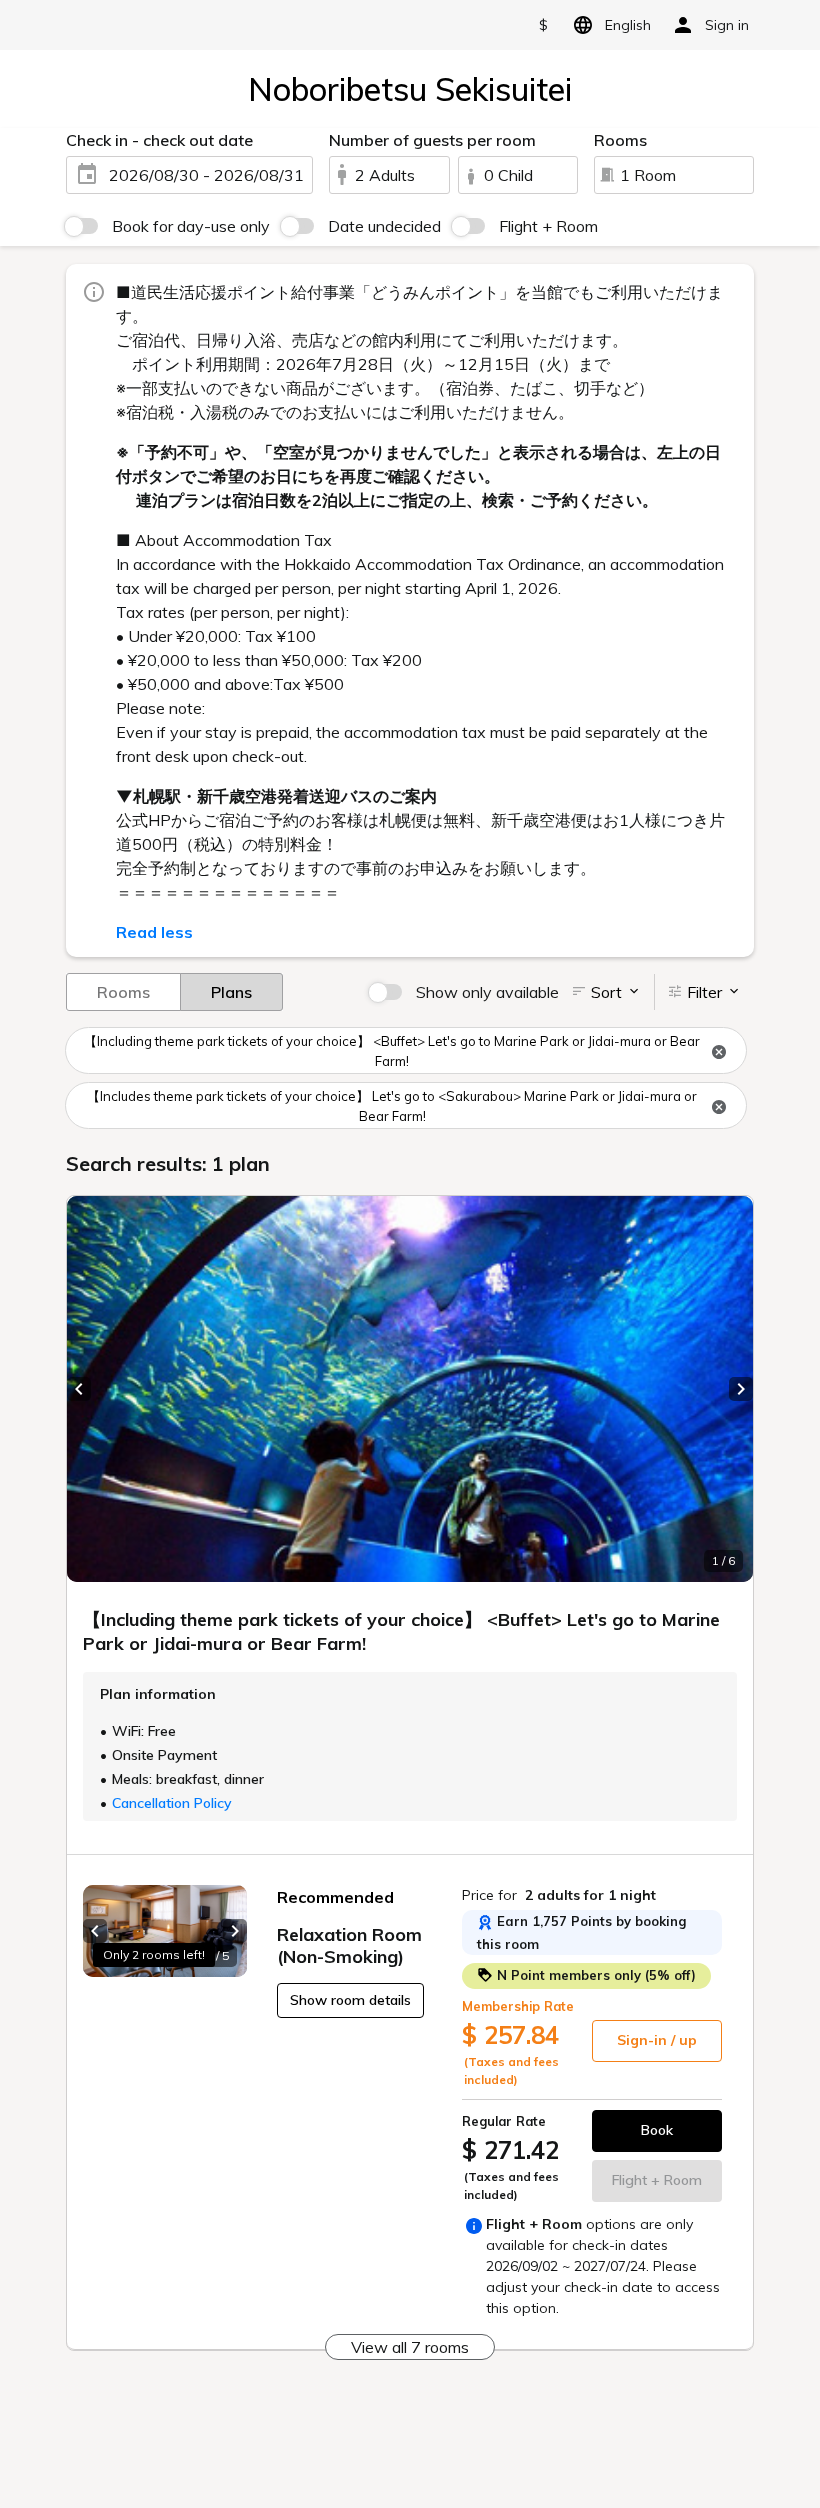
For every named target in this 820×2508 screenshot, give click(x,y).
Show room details (350, 2000)
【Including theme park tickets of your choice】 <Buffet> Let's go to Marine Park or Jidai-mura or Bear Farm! (392, 1051)
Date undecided (384, 226)
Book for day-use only (191, 226)
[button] (79, 1389)
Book (657, 2130)
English (628, 25)
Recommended (335, 1897)
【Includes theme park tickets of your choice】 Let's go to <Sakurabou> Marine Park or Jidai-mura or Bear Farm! (392, 1106)
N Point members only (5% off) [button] (594, 1975)
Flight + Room (548, 226)
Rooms (123, 992)
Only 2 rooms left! (154, 1954)
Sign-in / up (657, 2040)
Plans (231, 992)
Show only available (487, 992)
